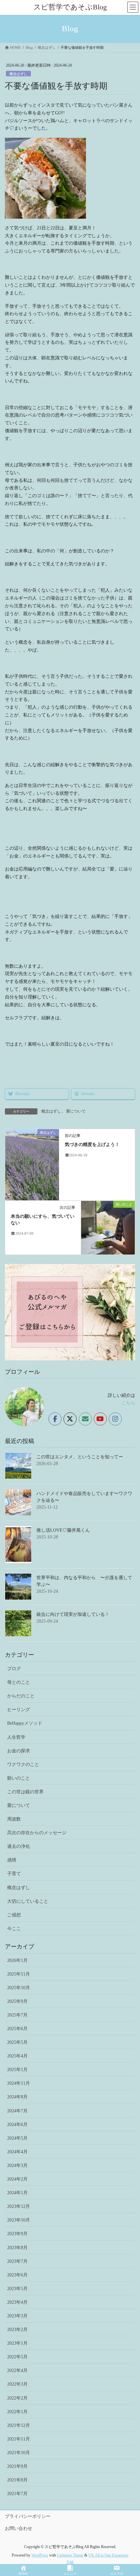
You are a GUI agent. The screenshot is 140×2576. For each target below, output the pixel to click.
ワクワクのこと (23, 1765)
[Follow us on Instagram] (115, 1419)
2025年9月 (17, 2001)
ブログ (14, 1669)
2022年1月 (17, 2412)
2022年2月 (17, 2398)
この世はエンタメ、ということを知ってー (80, 1457)
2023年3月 (17, 2316)
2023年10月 (19, 2220)
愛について (76, 1111)
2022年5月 (17, 2357)
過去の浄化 (19, 1846)
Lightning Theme (70, 2555)
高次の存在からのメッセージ (37, 1833)
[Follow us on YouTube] (100, 1419)
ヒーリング (19, 1710)
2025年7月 (17, 2015)
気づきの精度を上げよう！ (92, 1145)
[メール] (85, 1419)
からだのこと (21, 1696)
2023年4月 (17, 2302)
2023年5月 (17, 2289)
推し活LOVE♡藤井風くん (63, 1530)
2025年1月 (17, 2070)
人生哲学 (16, 1737)
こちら (128, 1403)
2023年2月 (17, 2330)
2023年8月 (17, 2248)
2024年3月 (17, 2165)
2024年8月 (17, 2097)
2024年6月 (17, 2125)
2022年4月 (17, 2370)
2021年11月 (19, 2439)
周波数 (14, 1819)
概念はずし (18, 74)
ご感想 (14, 1915)
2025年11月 (19, 1974)
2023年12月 (19, 2206)
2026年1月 (17, 1960)
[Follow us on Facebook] (55, 1419)
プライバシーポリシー (28, 2516)
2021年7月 (17, 2494)
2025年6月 (17, 2029)
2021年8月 (17, 2480)
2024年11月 (19, 2083)
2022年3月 (17, 2384)
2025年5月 (17, 2042)
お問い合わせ (19, 2528)
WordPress (40, 2555)
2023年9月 (17, 2234)
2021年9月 (17, 2466)
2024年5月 (17, 2138)
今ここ (14, 1929)
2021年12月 (19, 2425)
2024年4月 (17, 2152)
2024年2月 (17, 2179)
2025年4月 (17, 2056)
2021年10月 (19, 2453)
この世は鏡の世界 (25, 1792)
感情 (12, 1860)
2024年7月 (17, 2111)
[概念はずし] (32, 1164)
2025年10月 (19, 1988)
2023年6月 (17, 2275)
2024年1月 (17, 2193)
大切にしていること (28, 1901)
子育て (14, 1874)
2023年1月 (17, 2343)
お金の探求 (19, 1751)
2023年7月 (17, 2261)
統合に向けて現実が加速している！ (73, 1614)
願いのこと (19, 1778)
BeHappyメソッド (25, 1723)
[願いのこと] (108, 1227)
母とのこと (19, 1682)
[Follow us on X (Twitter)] (70, 1419)
